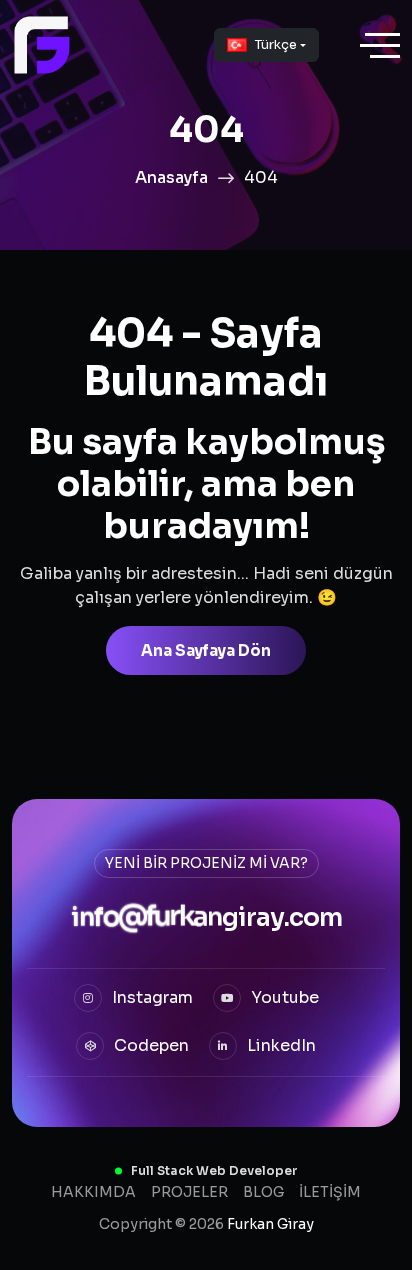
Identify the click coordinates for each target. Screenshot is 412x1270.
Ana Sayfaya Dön (206, 650)
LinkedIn (279, 1044)
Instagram (150, 996)
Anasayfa (171, 177)
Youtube (283, 996)
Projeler (189, 1192)
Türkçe (276, 44)
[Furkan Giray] (42, 45)
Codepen (149, 1044)
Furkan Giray (270, 1224)
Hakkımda (93, 1192)
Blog (263, 1192)
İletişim (330, 1192)
